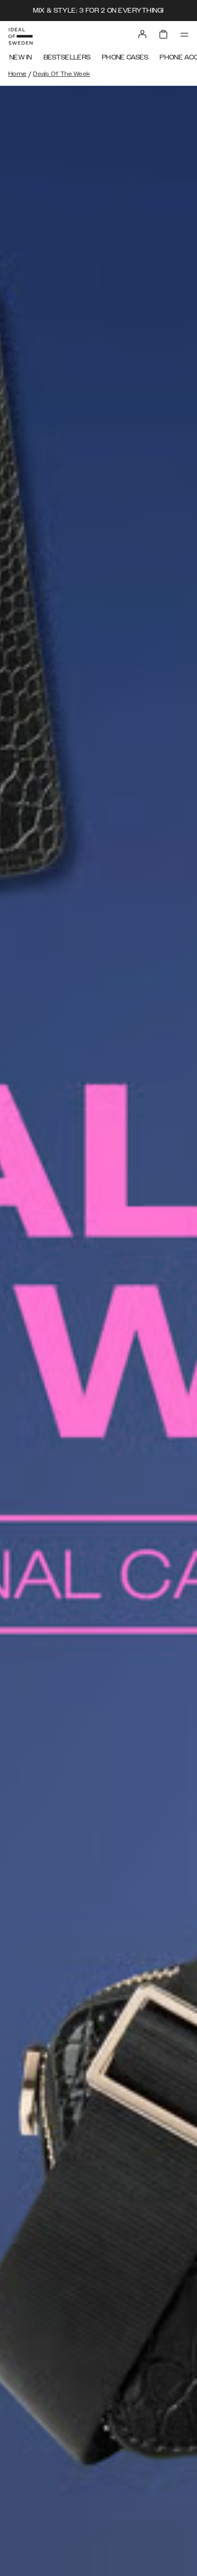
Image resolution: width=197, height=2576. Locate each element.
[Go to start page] (20, 36)
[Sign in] (142, 34)
